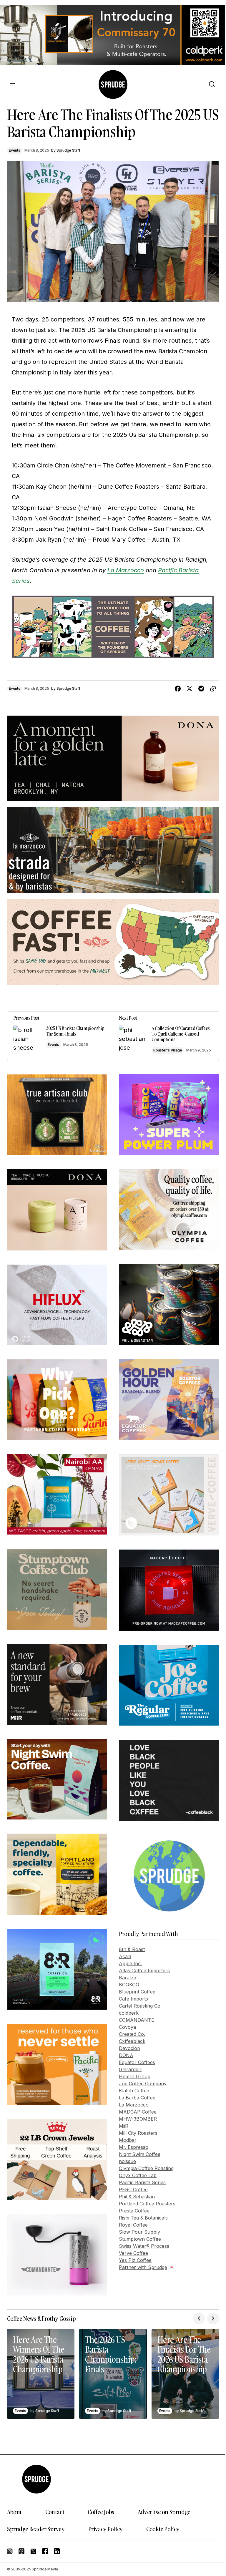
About (14, 2512)
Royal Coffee (133, 2225)
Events (15, 150)
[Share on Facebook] (178, 689)
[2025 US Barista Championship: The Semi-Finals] (60, 1036)
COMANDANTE (137, 2020)
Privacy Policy (105, 2529)
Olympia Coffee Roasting (146, 2168)
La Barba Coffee (137, 2098)
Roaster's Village (168, 1050)
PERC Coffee (133, 2189)
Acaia (125, 1956)
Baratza (128, 1978)
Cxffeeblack (132, 2041)
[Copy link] (213, 689)
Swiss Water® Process (144, 2246)
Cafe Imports (133, 1999)
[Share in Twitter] (190, 689)
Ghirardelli (130, 2069)
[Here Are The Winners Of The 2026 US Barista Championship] (41, 2374)
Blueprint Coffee (137, 1992)
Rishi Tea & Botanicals (143, 2218)
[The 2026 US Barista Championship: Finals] (113, 2374)
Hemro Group (135, 2076)
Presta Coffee (134, 2211)
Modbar (128, 2140)
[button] (12, 84)
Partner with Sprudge (143, 2267)
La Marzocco (126, 570)
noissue (127, 2161)
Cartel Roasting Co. (140, 2006)
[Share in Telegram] (201, 689)
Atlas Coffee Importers (144, 1970)
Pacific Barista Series (142, 2182)
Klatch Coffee (134, 2091)
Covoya (127, 2027)
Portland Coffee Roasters (147, 2204)
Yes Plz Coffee (135, 2260)
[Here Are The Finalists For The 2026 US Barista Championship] (185, 2374)
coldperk (129, 2013)
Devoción (129, 2048)
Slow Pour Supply (139, 2232)
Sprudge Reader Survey (36, 2529)
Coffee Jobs (101, 2512)
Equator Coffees (137, 2062)
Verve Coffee (133, 2253)
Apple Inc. (130, 1963)
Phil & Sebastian (137, 2197)
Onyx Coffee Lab (138, 2175)
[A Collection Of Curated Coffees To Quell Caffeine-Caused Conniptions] (166, 1036)
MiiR (124, 2126)
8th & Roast (132, 1949)
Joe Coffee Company (143, 2084)
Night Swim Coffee (140, 2154)
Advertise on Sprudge (164, 2512)
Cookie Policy (163, 2529)
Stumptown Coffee (140, 2239)
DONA (126, 2055)
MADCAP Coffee (138, 2112)
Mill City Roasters (138, 2133)
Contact (55, 2512)
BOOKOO (129, 1985)
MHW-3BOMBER (138, 2119)
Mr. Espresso (134, 2147)
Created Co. (132, 2034)
